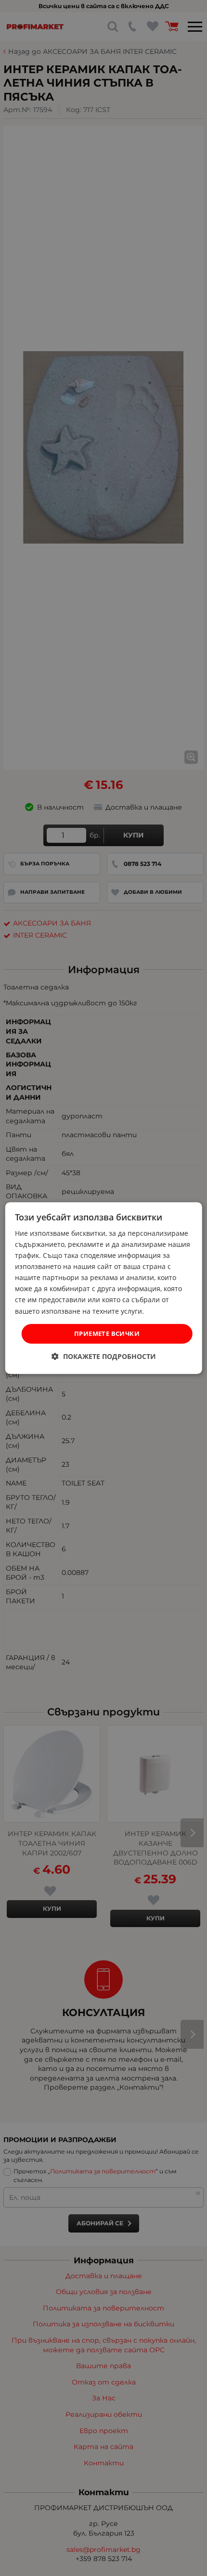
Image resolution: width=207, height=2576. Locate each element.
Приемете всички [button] (107, 1333)
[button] (104, 1356)
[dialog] (104, 1288)
